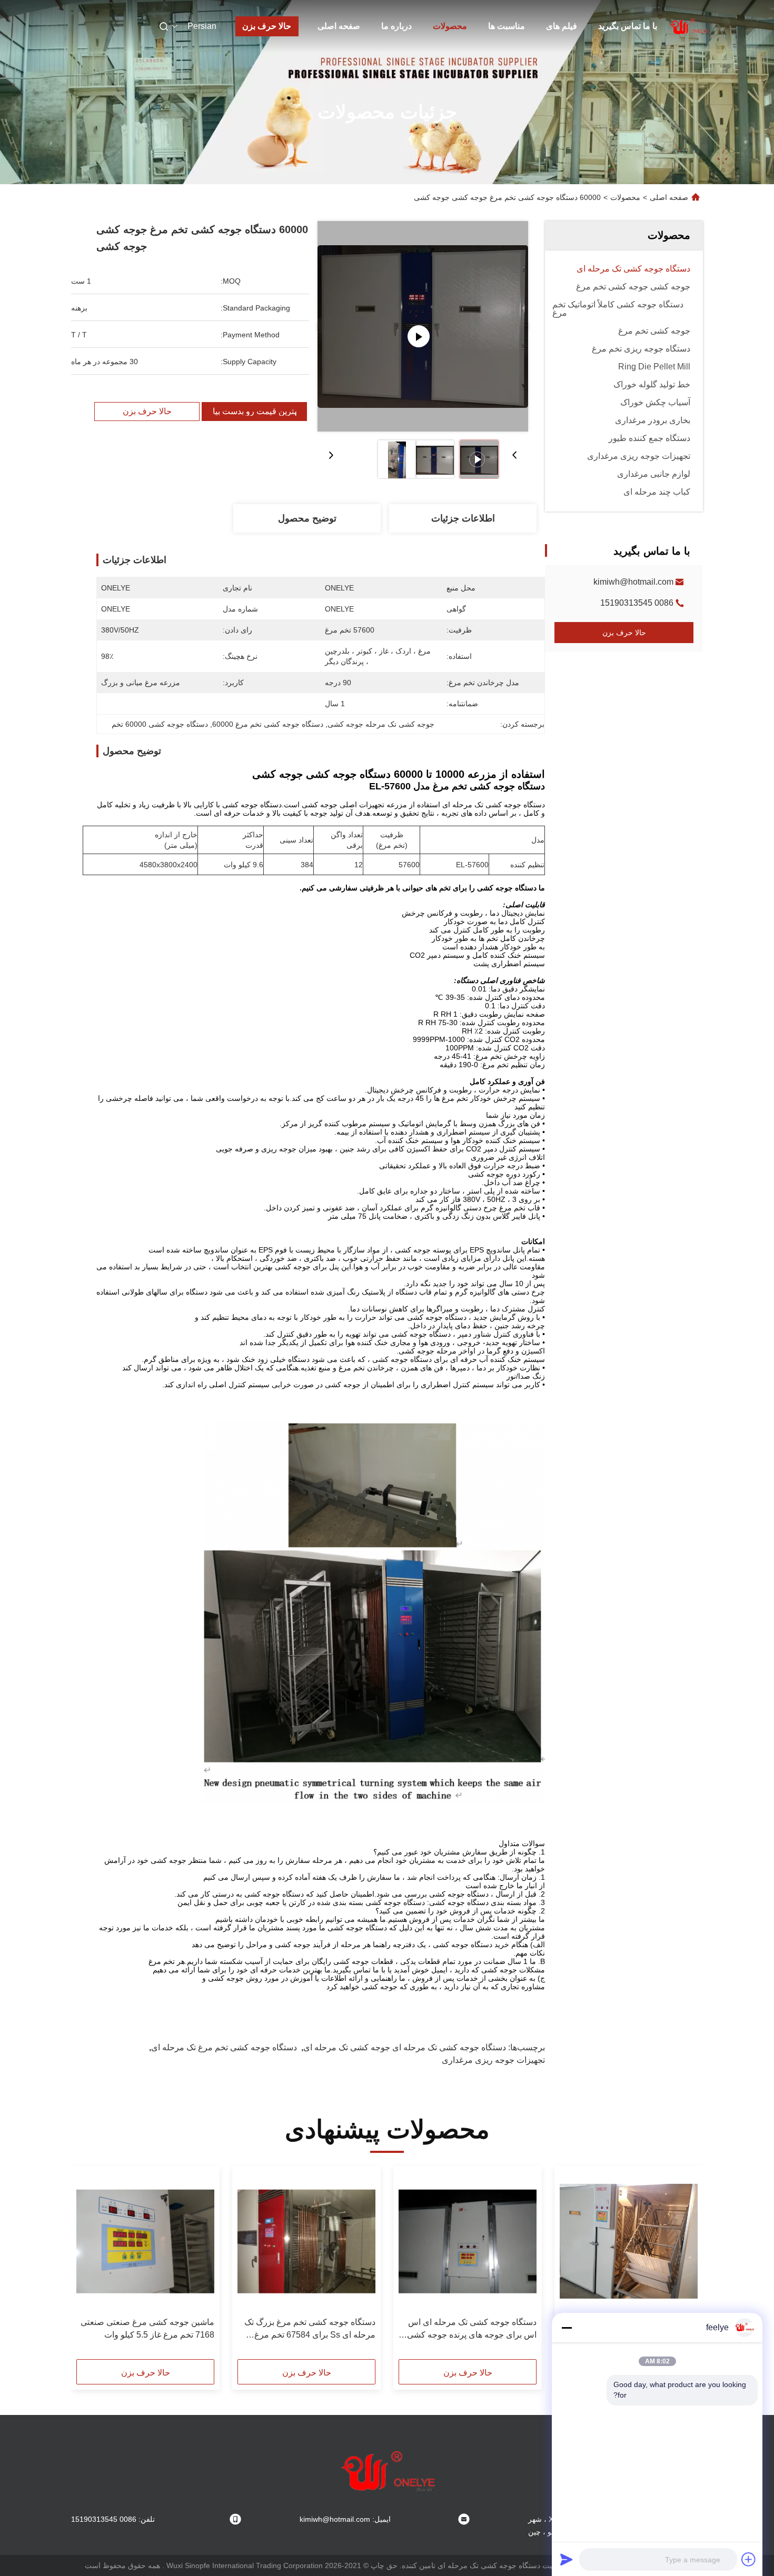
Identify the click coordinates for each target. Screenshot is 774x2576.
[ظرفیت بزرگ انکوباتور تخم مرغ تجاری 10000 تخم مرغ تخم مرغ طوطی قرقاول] (629, 2241)
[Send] (567, 2559)
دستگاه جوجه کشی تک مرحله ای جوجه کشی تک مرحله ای (405, 2047)
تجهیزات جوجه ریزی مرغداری (493, 2060)
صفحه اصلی (339, 26)
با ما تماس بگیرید (628, 26)
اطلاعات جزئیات (463, 518)
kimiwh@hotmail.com (633, 582)
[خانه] (689, 26)
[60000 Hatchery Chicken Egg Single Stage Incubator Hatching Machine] (423, 326)
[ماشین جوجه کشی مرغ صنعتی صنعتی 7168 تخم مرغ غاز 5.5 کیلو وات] (145, 2241)
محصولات (450, 26)
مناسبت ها (507, 26)
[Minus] (567, 2328)
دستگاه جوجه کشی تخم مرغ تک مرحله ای (224, 2047)
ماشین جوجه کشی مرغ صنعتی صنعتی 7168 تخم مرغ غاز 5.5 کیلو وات (147, 2328)
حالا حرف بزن (267, 26)
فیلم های (562, 26)
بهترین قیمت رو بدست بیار (254, 412)
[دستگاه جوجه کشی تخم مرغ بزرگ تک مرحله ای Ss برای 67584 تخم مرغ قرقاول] (306, 2241)
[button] (684, 2266)
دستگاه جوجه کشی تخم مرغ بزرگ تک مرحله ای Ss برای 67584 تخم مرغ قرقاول (310, 2329)
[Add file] (749, 2559)
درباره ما (396, 26)
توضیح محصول (307, 518)
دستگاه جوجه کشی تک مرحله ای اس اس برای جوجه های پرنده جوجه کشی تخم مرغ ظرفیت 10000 (472, 2329)
